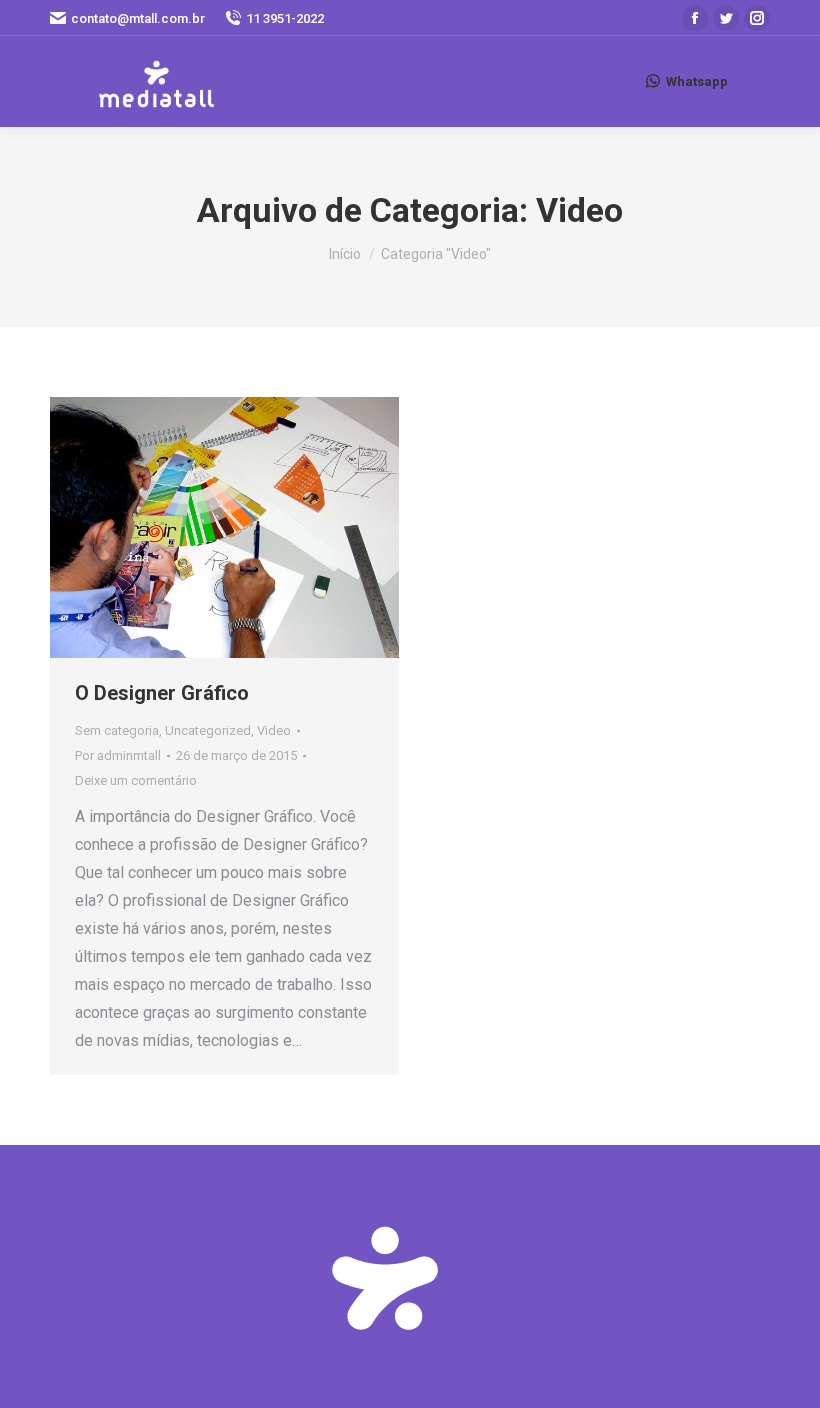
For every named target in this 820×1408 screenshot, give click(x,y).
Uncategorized (208, 730)
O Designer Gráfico (162, 693)
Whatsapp (697, 81)
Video (274, 730)
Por (118, 755)
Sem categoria (117, 730)
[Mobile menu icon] (759, 81)
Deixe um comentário (136, 780)
